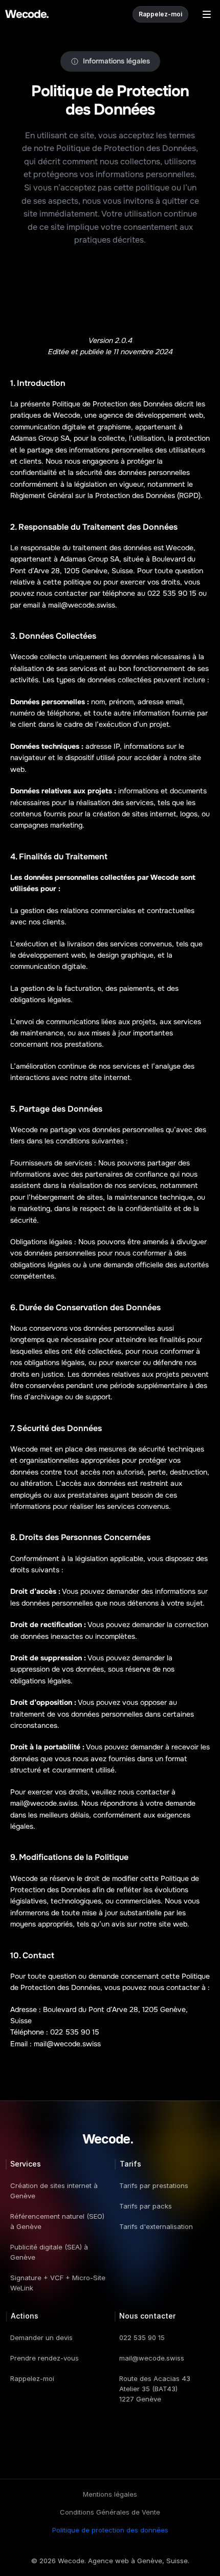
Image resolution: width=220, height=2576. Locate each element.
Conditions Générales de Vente (110, 2512)
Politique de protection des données (110, 2530)
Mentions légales (110, 2494)
